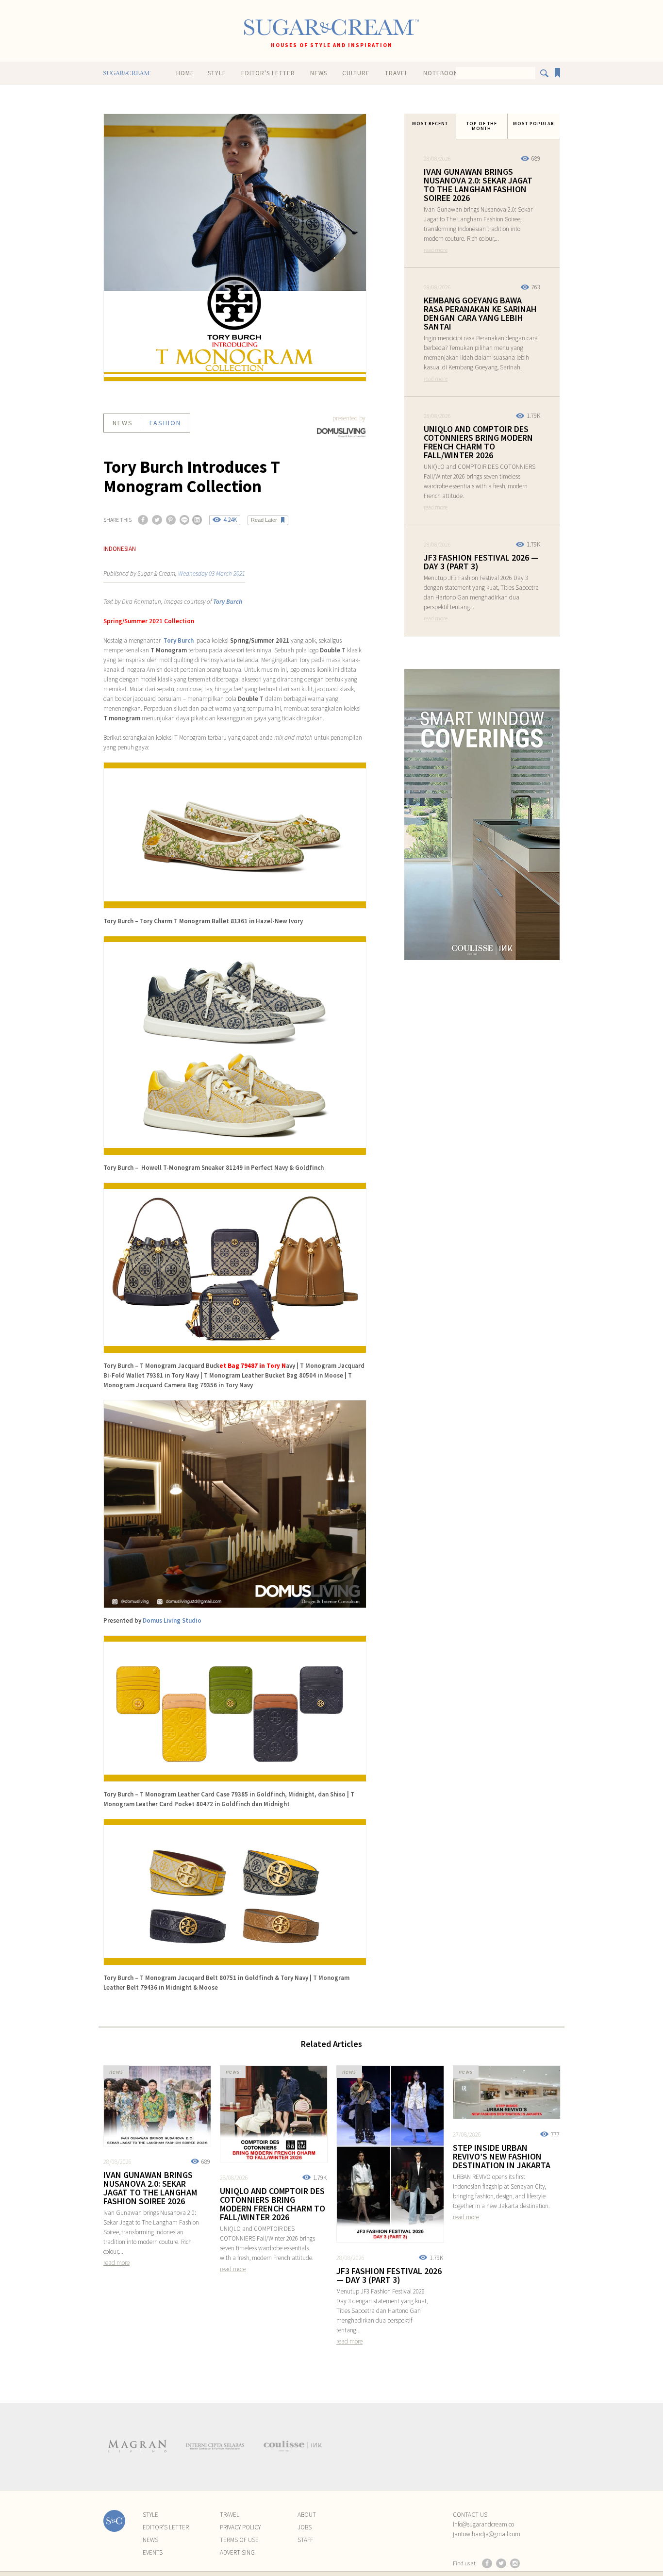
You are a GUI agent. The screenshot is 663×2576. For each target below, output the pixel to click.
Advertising (237, 2552)
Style (217, 73)
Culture (356, 73)
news (123, 423)
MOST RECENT (430, 124)
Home (185, 73)
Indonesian (120, 549)
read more (436, 250)
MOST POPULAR (534, 124)
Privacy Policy (240, 2527)
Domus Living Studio (172, 1620)
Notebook (440, 73)
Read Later (264, 520)
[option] (137, 2446)
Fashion (165, 423)
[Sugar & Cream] (331, 27)
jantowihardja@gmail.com (487, 2534)
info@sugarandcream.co (483, 2524)
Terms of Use (239, 2540)
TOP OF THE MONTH (482, 126)
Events (153, 2552)
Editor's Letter (268, 73)
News (319, 73)
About (307, 2515)
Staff (305, 2540)
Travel (397, 73)
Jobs (305, 2527)
